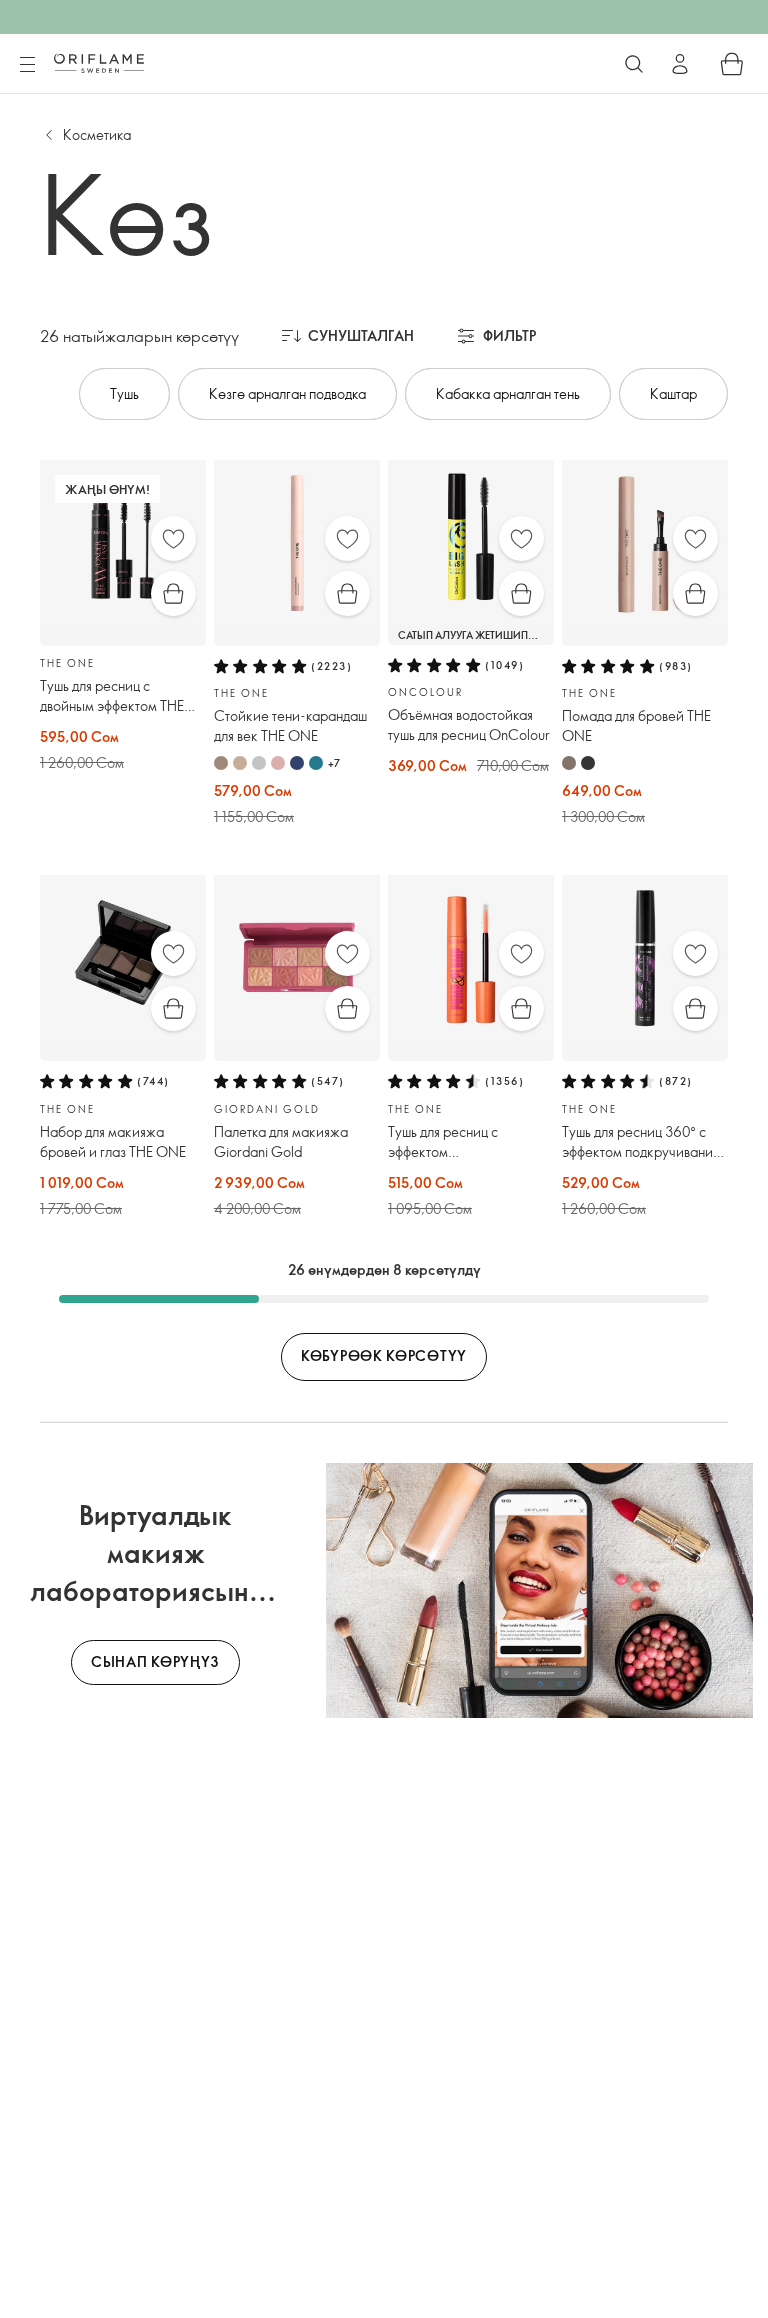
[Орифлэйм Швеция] (99, 63)
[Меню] (27, 65)
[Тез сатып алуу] (173, 593)
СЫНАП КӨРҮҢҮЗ (155, 1661)
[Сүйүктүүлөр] (173, 538)
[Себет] (732, 64)
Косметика (97, 134)
